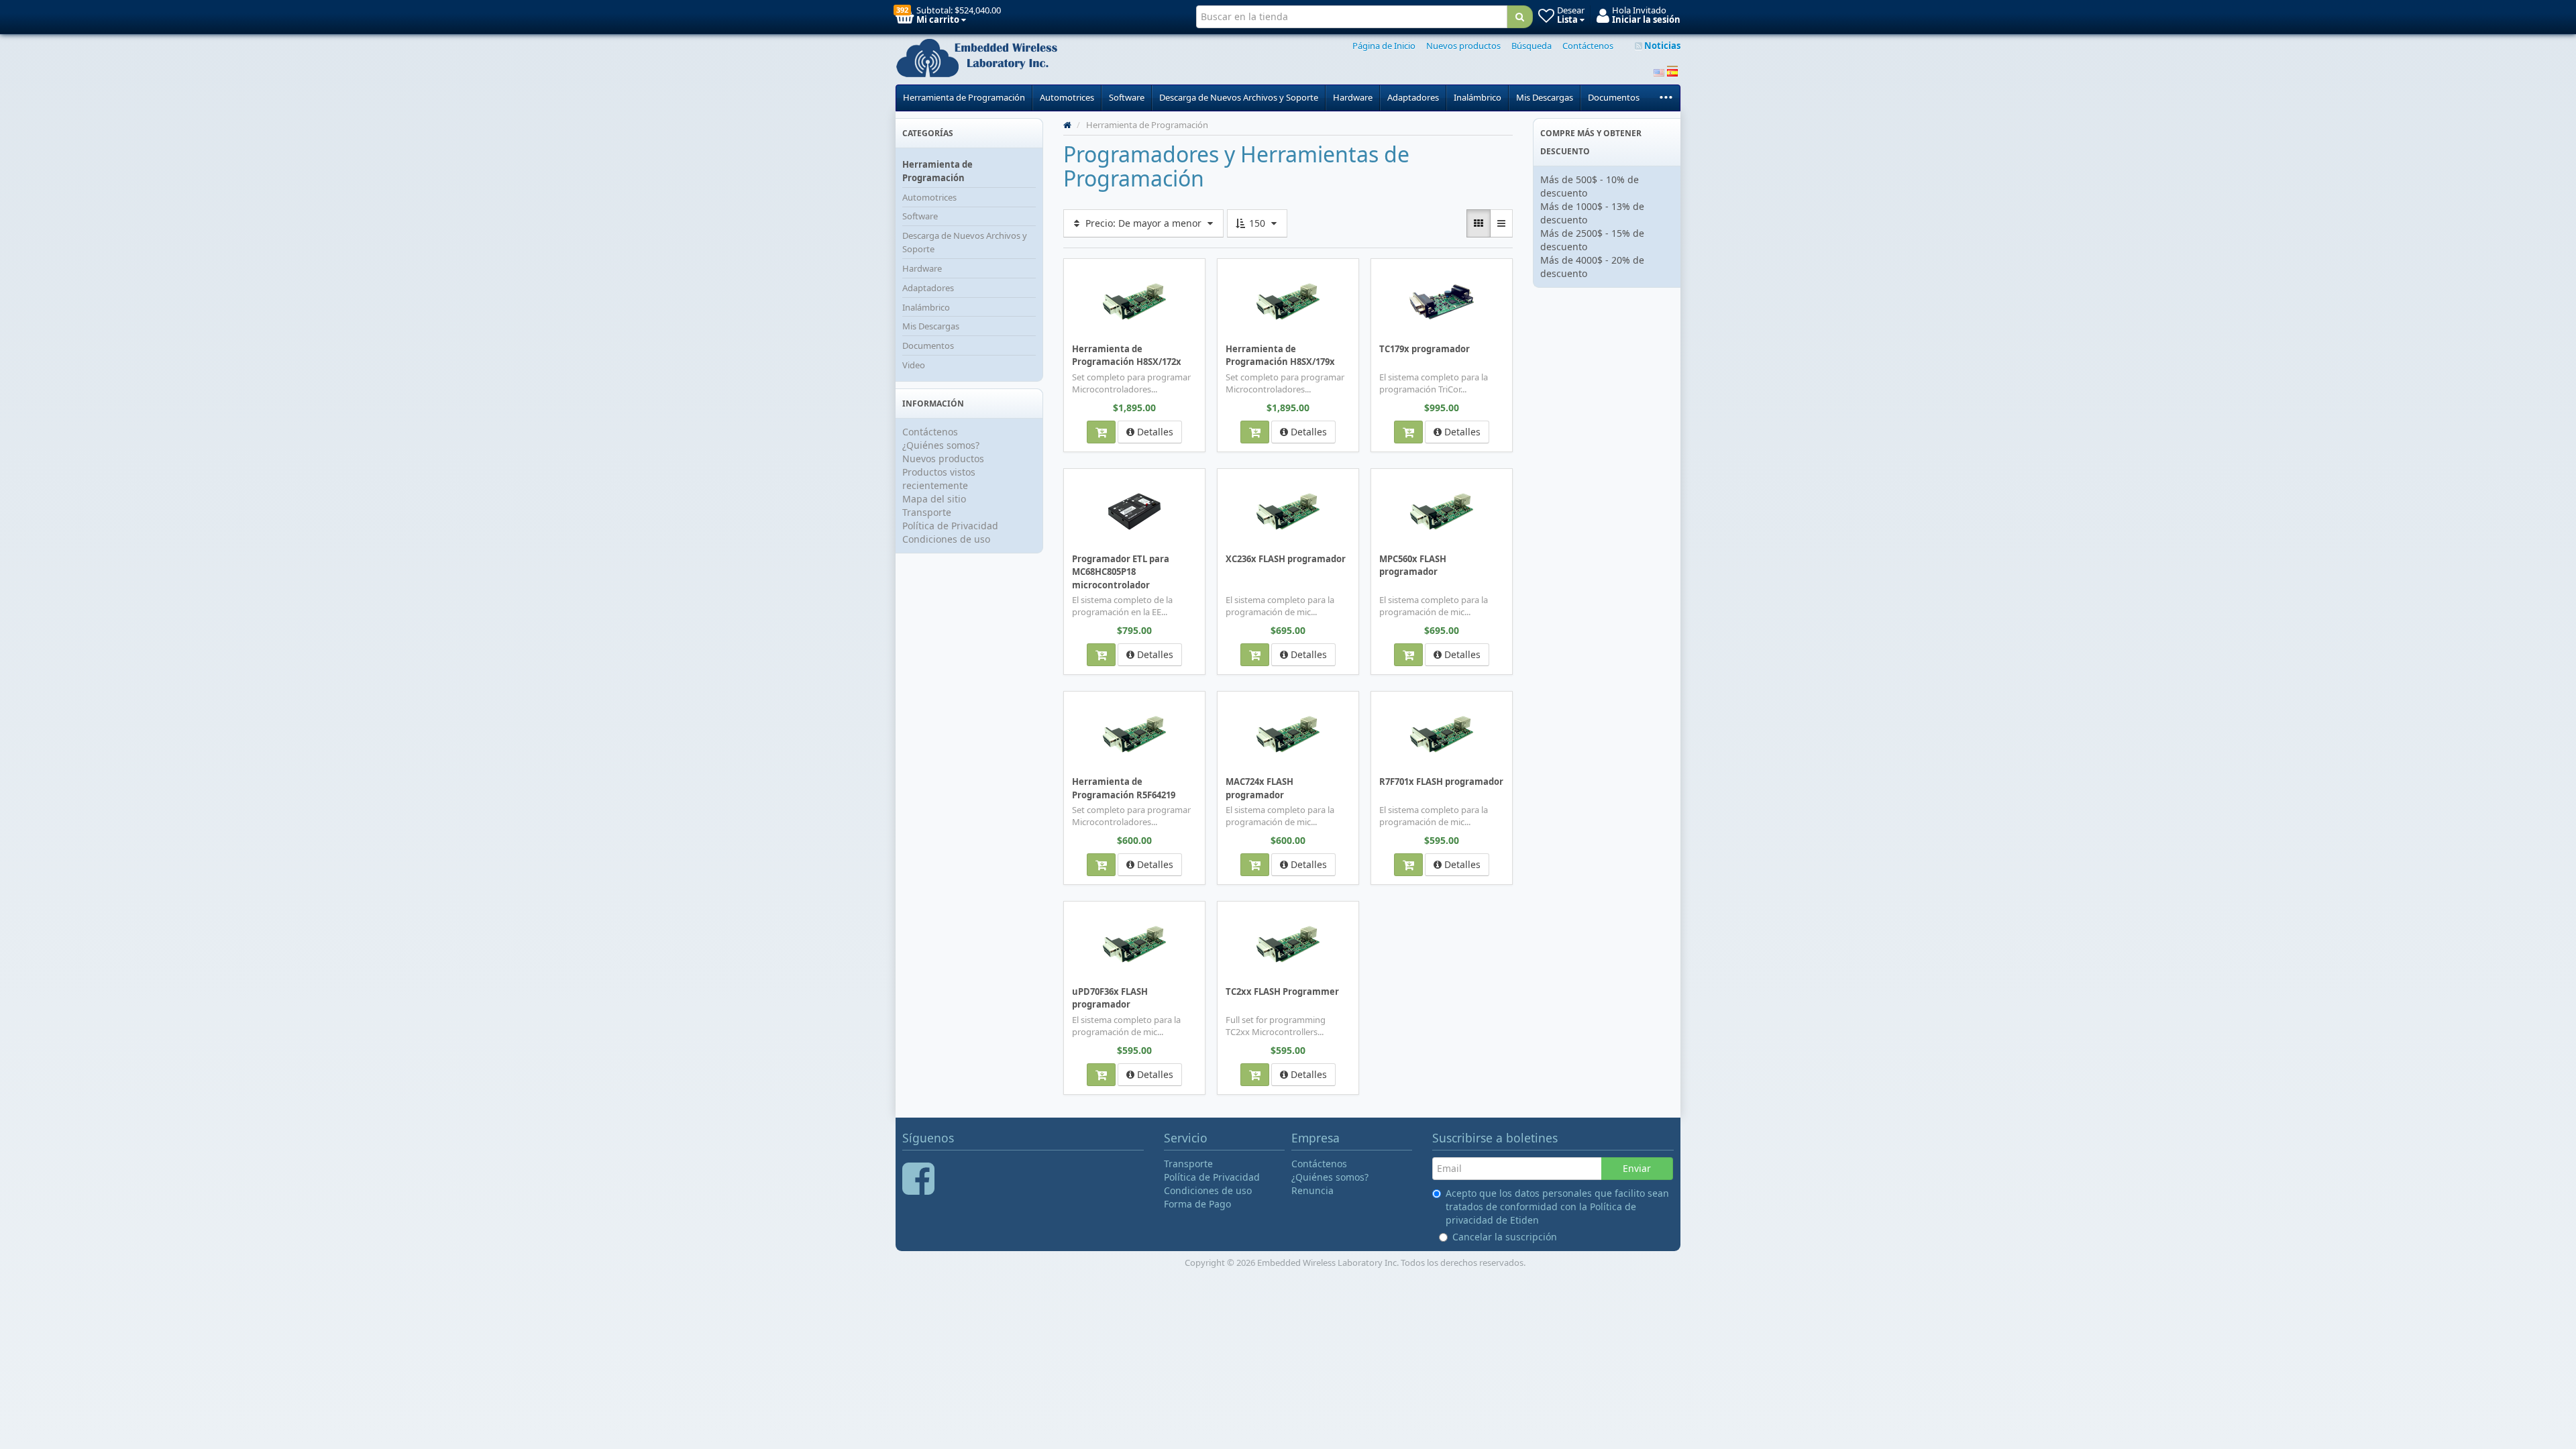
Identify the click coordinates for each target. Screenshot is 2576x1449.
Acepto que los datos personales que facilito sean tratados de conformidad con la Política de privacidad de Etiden (1557, 1206)
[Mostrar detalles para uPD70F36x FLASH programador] (1134, 943)
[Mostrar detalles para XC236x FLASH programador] (1288, 511)
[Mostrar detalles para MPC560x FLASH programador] (1442, 511)
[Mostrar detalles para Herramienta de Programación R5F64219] (1134, 733)
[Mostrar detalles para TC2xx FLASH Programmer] (1288, 943)
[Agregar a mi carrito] (1101, 432)
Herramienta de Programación (964, 97)
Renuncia (1312, 1190)
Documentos (1614, 97)
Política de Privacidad (950, 526)
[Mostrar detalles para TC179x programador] (1442, 301)
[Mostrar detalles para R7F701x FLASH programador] (1442, 733)
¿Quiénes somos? (941, 445)
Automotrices (1067, 97)
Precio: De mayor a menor (1143, 223)
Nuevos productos (1463, 46)
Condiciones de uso (946, 539)
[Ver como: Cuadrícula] (1479, 223)
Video (914, 365)
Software (1127, 97)
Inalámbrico (1478, 97)
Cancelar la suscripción (1505, 1237)
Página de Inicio (1384, 46)
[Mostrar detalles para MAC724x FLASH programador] (1288, 733)
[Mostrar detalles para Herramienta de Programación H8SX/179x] (1288, 301)
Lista (1088, 268)
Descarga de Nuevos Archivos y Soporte (1239, 97)
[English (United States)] (1659, 71)
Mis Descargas (1545, 97)
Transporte (927, 512)
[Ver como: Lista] (1501, 223)
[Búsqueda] (1520, 17)
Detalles (1154, 432)
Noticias (1661, 46)
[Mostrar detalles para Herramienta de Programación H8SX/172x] (1134, 301)
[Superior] (1067, 125)
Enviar (1637, 1168)
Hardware (1353, 97)
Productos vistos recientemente (939, 479)
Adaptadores (1413, 97)
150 (1257, 223)
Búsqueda (1532, 46)
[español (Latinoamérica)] (1672, 71)
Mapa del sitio (934, 499)
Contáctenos (1588, 46)
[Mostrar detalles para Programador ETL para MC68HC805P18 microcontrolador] (1134, 511)
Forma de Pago (1197, 1204)
